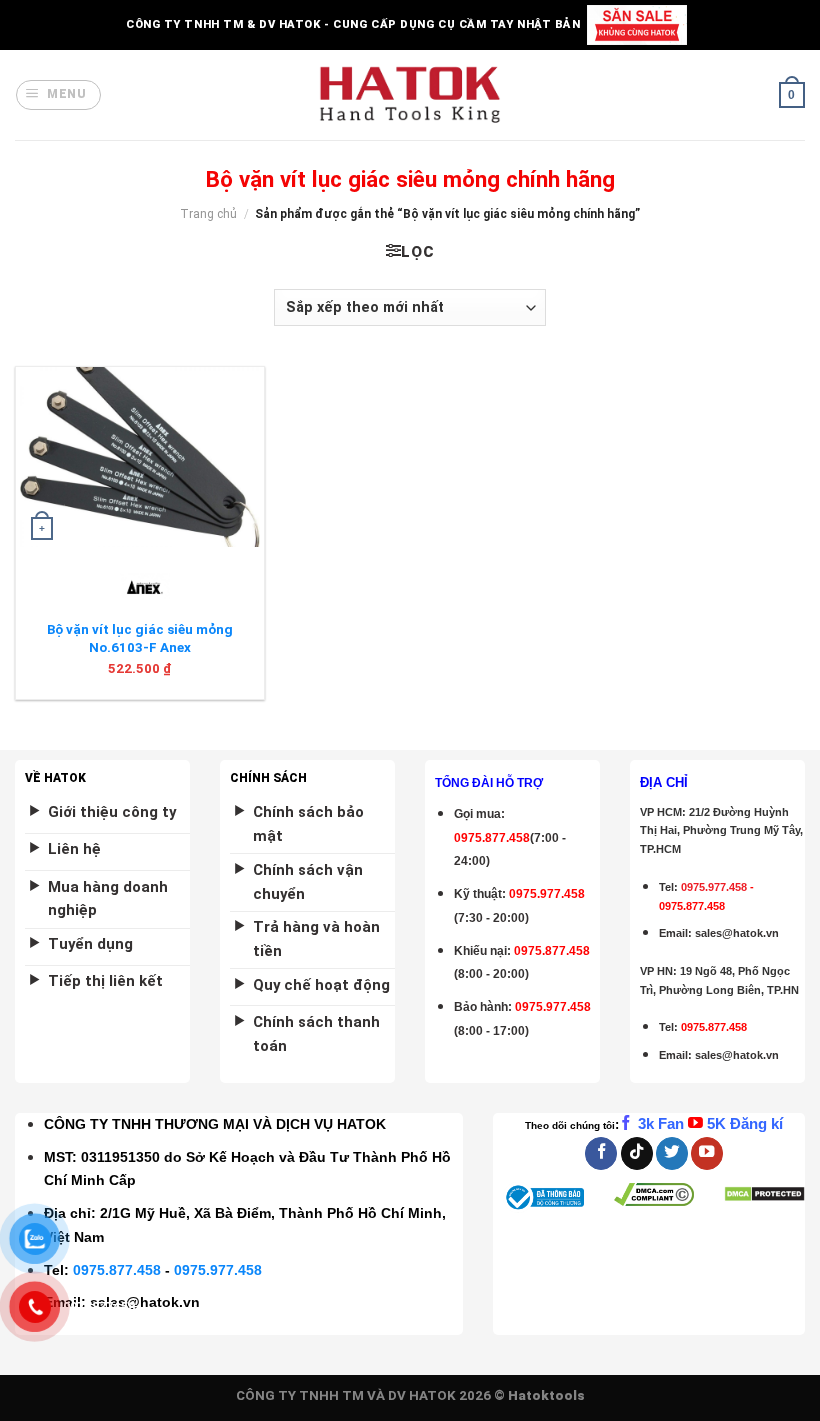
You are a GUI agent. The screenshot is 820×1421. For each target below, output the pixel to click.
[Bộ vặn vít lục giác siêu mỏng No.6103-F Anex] (140, 457)
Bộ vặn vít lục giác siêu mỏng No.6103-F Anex (140, 638)
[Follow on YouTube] (707, 1153)
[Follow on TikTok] (637, 1153)
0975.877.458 (117, 1270)
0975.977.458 (547, 894)
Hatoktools (546, 1395)
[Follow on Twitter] (672, 1153)
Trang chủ (208, 214)
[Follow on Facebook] (601, 1153)
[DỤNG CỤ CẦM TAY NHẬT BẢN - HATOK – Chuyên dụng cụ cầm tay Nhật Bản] (410, 95)
